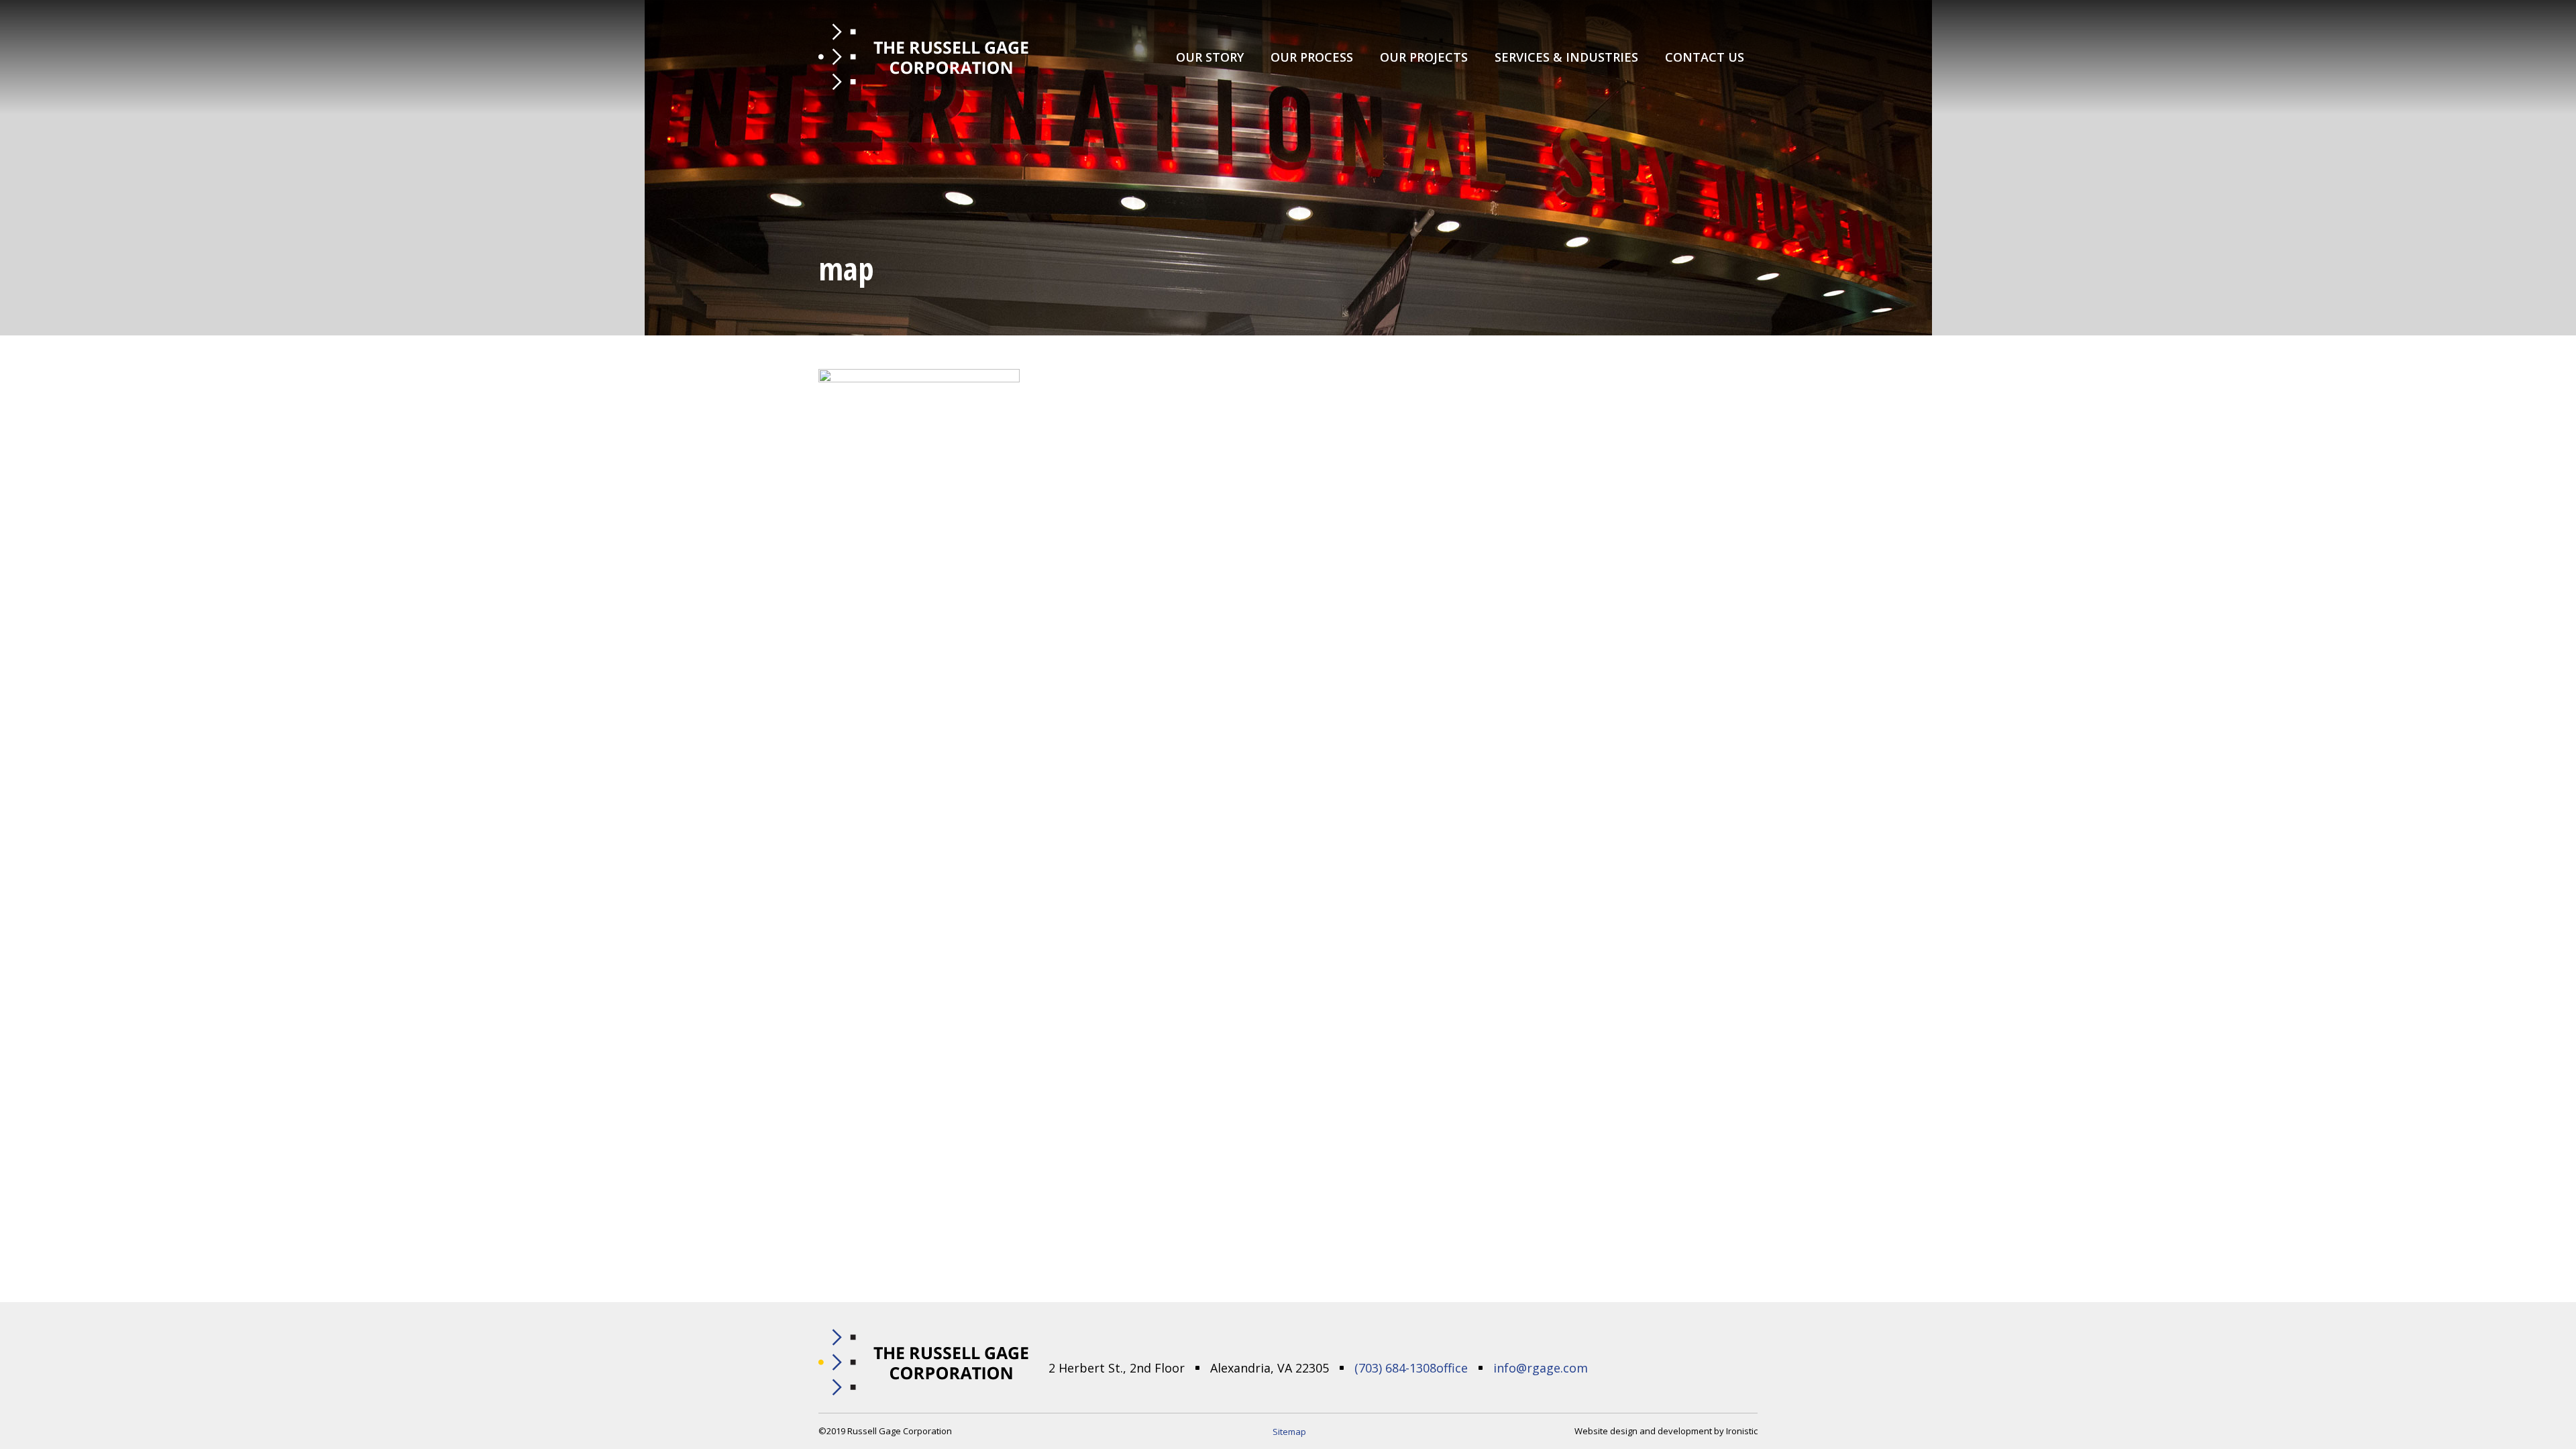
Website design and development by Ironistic (1666, 1431)
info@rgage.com (1541, 1368)
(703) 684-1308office (1411, 1368)
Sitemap (1289, 1432)
